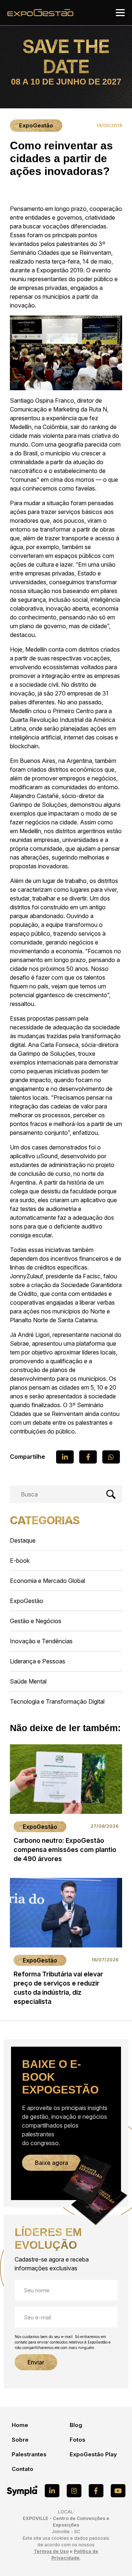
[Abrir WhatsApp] (114, 2558)
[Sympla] (22, 2491)
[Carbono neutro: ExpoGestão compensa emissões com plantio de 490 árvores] (66, 1806)
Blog (76, 2425)
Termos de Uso (51, 2551)
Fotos (78, 2440)
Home (20, 2425)
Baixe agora (52, 2163)
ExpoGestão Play (93, 2454)
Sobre (20, 2440)
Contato (23, 2469)
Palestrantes (29, 2454)
